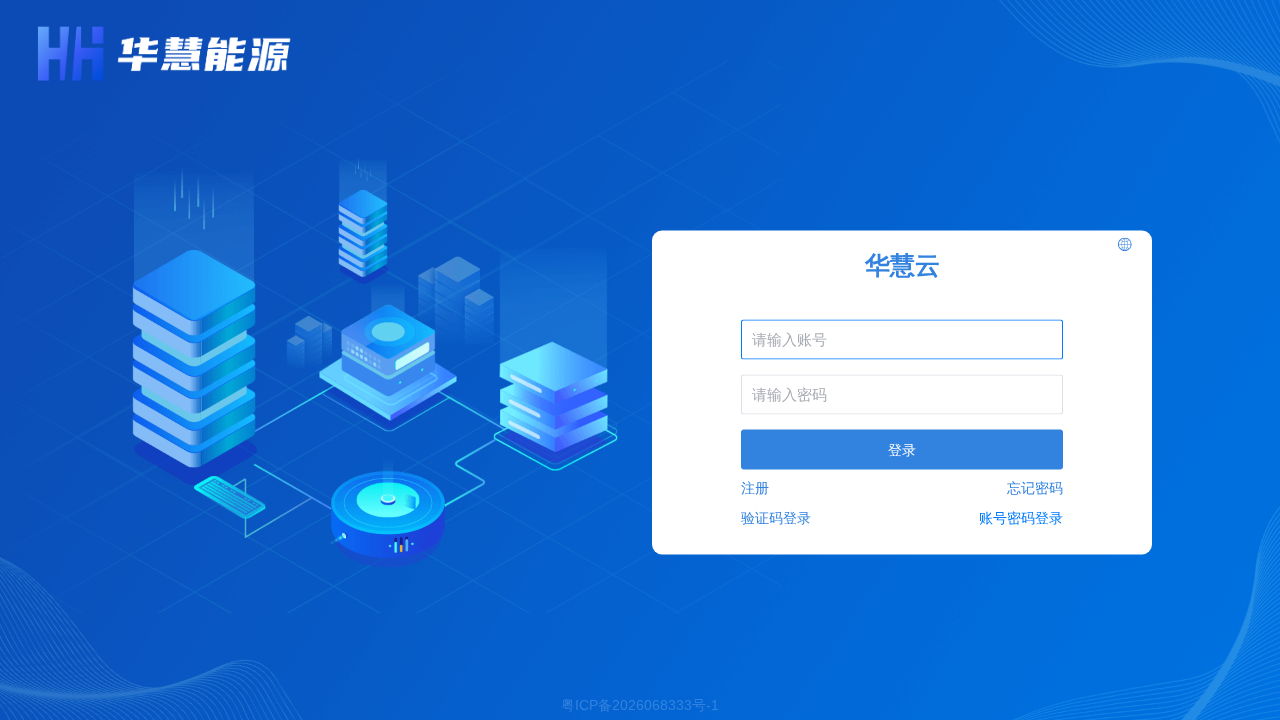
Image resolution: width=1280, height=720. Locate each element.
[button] (1125, 245)
